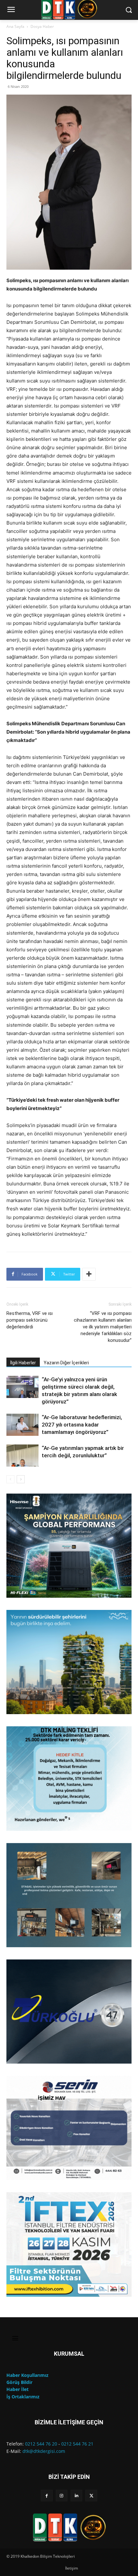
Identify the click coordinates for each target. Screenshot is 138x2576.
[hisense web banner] (69, 1546)
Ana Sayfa (15, 26)
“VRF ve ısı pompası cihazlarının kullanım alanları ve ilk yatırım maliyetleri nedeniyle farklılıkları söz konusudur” (103, 1327)
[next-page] (21, 1479)
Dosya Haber (42, 26)
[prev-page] (10, 1479)
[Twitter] (91, 2496)
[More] (89, 1274)
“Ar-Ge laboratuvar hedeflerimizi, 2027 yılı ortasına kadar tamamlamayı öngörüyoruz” (82, 1425)
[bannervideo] (69, 2244)
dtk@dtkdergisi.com (44, 2451)
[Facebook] (47, 2496)
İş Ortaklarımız (23, 2397)
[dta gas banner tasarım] (69, 1895)
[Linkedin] (76, 2496)
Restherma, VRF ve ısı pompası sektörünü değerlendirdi (30, 1320)
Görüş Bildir (19, 2382)
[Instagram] (62, 2496)
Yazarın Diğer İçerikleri (66, 1363)
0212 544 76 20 (41, 2444)
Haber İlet (17, 2389)
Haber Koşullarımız (27, 2375)
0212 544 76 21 (77, 2444)
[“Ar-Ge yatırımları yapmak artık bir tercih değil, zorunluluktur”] (22, 1456)
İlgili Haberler (23, 1363)
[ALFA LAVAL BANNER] (69, 1662)
